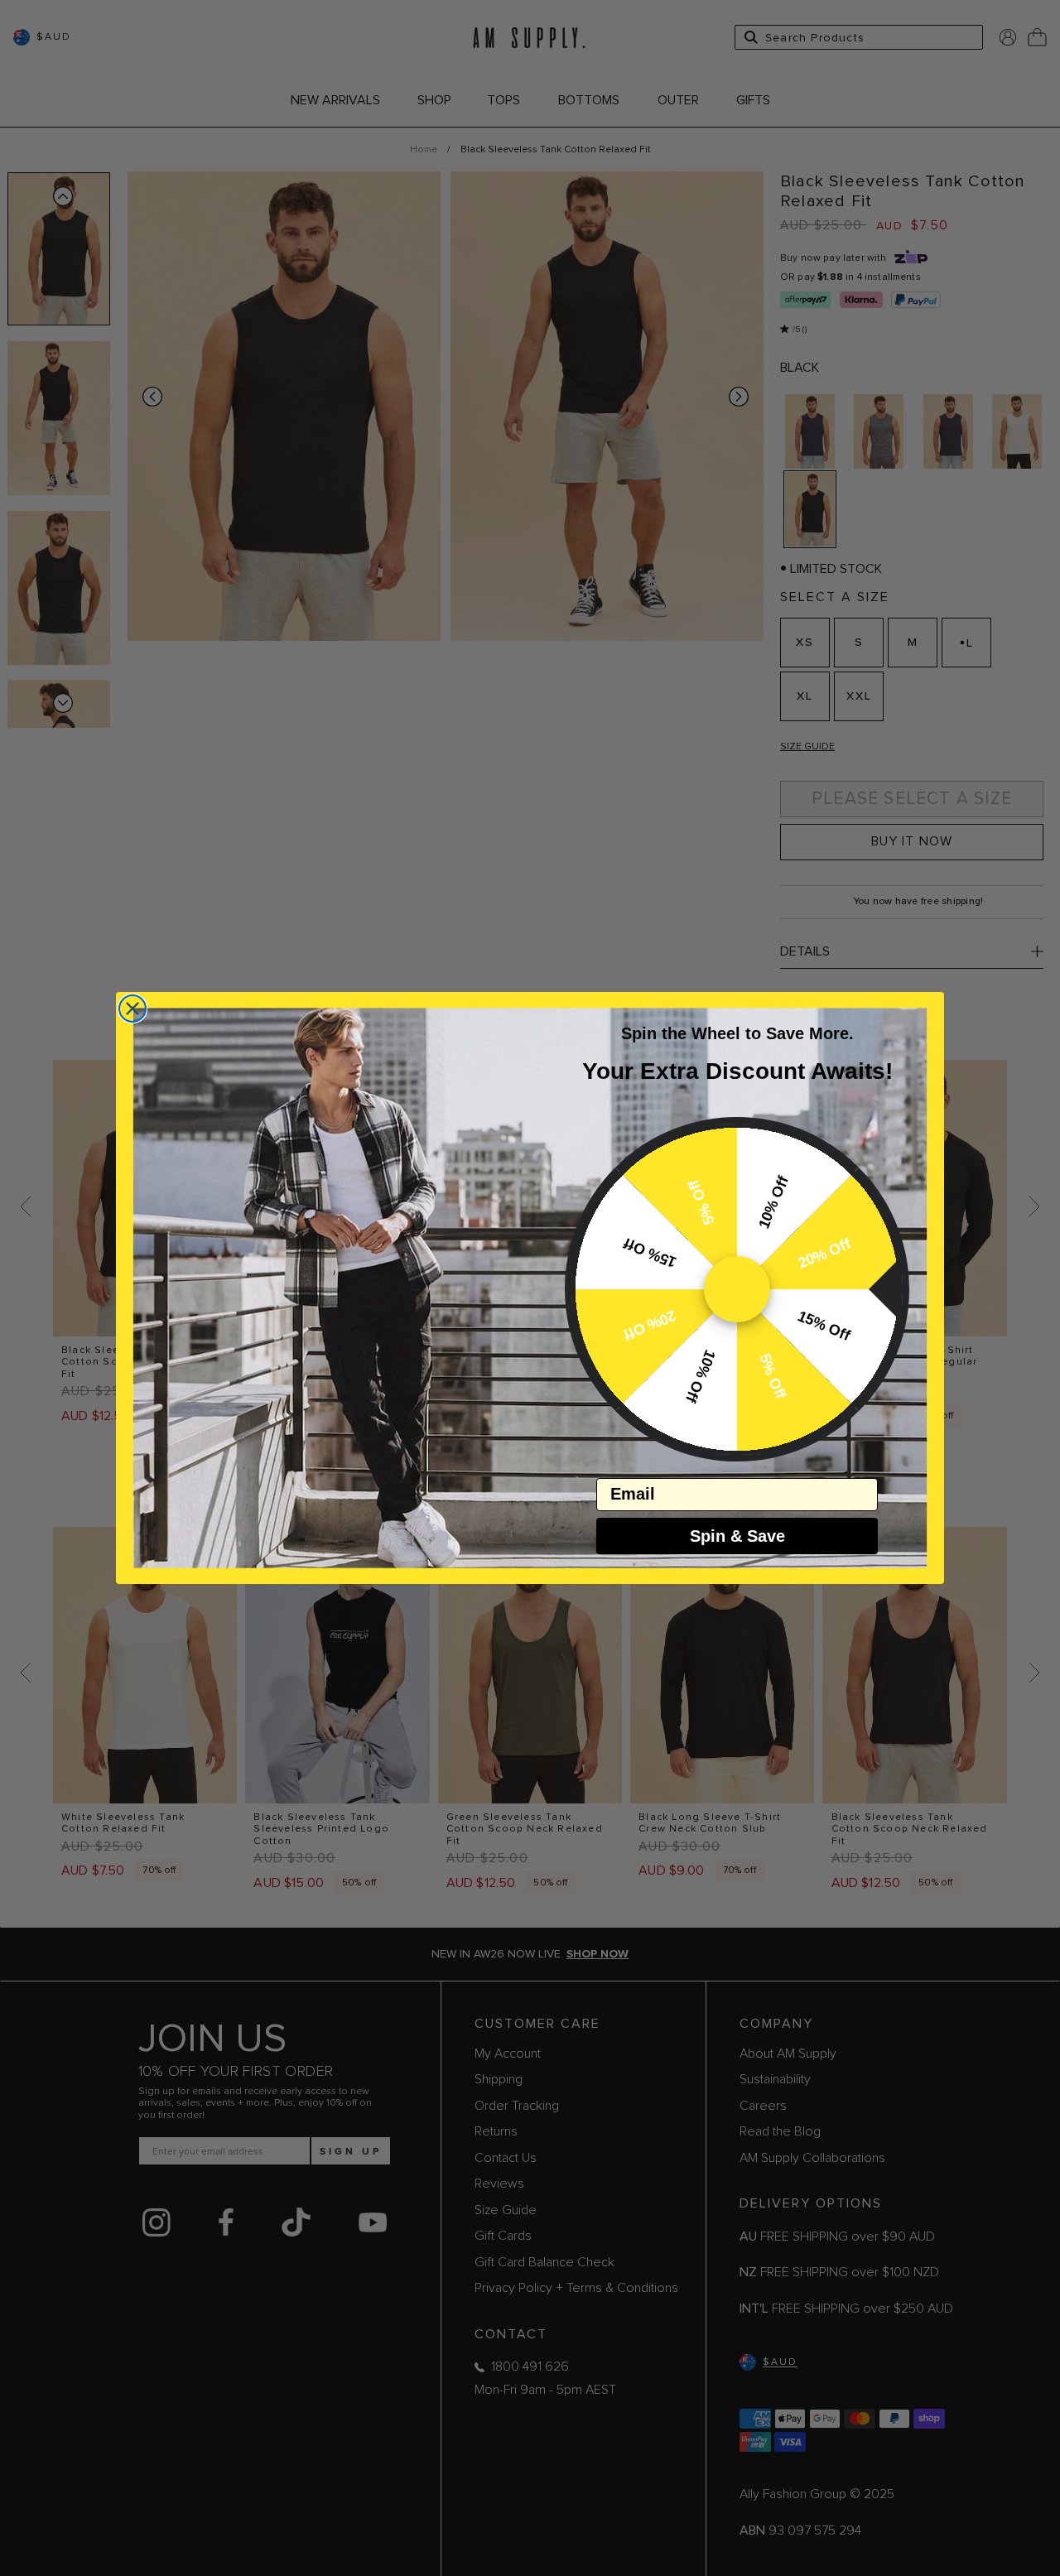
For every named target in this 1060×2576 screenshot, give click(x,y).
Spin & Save (737, 1536)
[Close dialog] (132, 1009)
